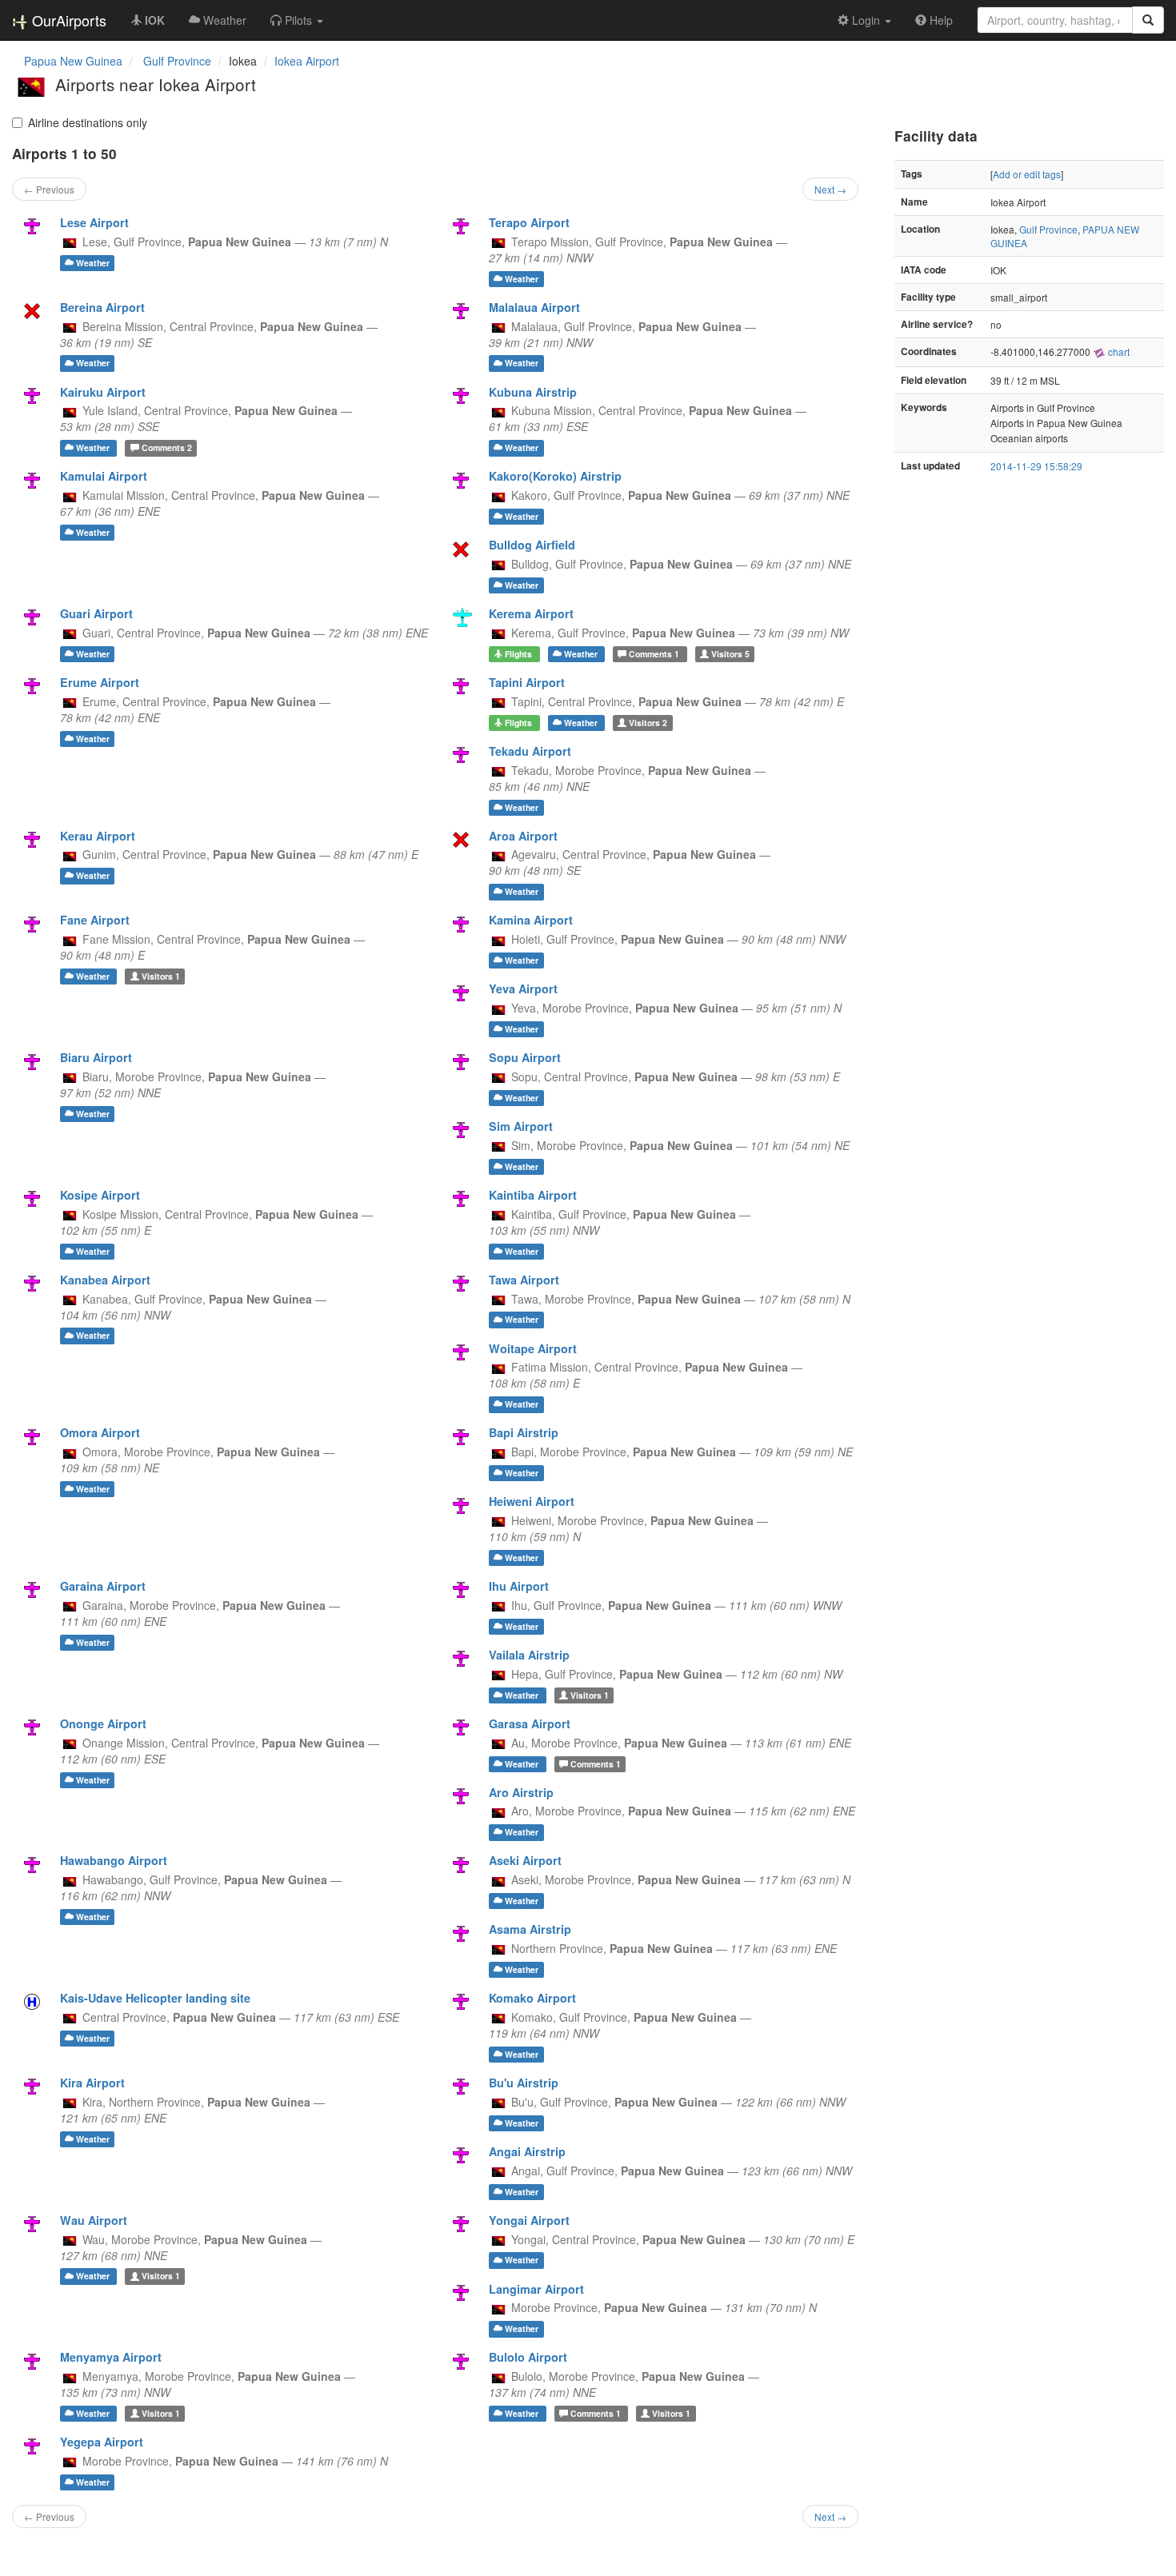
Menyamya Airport (111, 2357)
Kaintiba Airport (533, 1195)
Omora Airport (100, 1432)
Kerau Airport (98, 836)
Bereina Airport (102, 307)
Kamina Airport (531, 920)
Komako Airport (532, 1998)
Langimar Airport (536, 2289)
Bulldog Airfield (532, 545)
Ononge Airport (103, 1723)
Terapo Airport (529, 222)
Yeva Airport (523, 988)
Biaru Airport (96, 1057)
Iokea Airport (307, 61)
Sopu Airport (525, 1057)
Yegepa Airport (102, 2442)
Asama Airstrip (530, 1929)
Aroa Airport (523, 836)
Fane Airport (95, 920)
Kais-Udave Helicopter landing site (155, 1998)
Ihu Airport (519, 1586)
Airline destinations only (88, 122)
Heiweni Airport (532, 1501)
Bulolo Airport (528, 2357)
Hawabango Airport (114, 1860)
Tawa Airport (524, 1280)
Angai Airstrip (527, 2151)
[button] (297, 20)
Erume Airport (100, 682)
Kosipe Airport (100, 1195)
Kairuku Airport (103, 392)
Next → (830, 189)
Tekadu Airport (530, 751)
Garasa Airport (530, 1723)
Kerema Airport (531, 613)
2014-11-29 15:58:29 (1036, 466)
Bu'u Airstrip (524, 2083)
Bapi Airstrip (524, 1432)
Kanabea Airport (105, 1280)
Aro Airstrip (521, 1792)
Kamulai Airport (104, 476)
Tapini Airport (527, 682)
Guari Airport (96, 613)
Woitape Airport (533, 1348)
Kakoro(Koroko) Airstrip (555, 476)
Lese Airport (94, 222)
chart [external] (1118, 351)
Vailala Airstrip (529, 1655)
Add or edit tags (1027, 174)
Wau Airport (94, 2220)
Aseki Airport (525, 1860)
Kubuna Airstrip (533, 392)
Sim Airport (521, 1126)
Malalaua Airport (534, 307)
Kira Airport (92, 2083)
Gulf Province (1048, 229)
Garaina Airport (103, 1586)
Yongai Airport (529, 2220)
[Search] (1148, 20)
